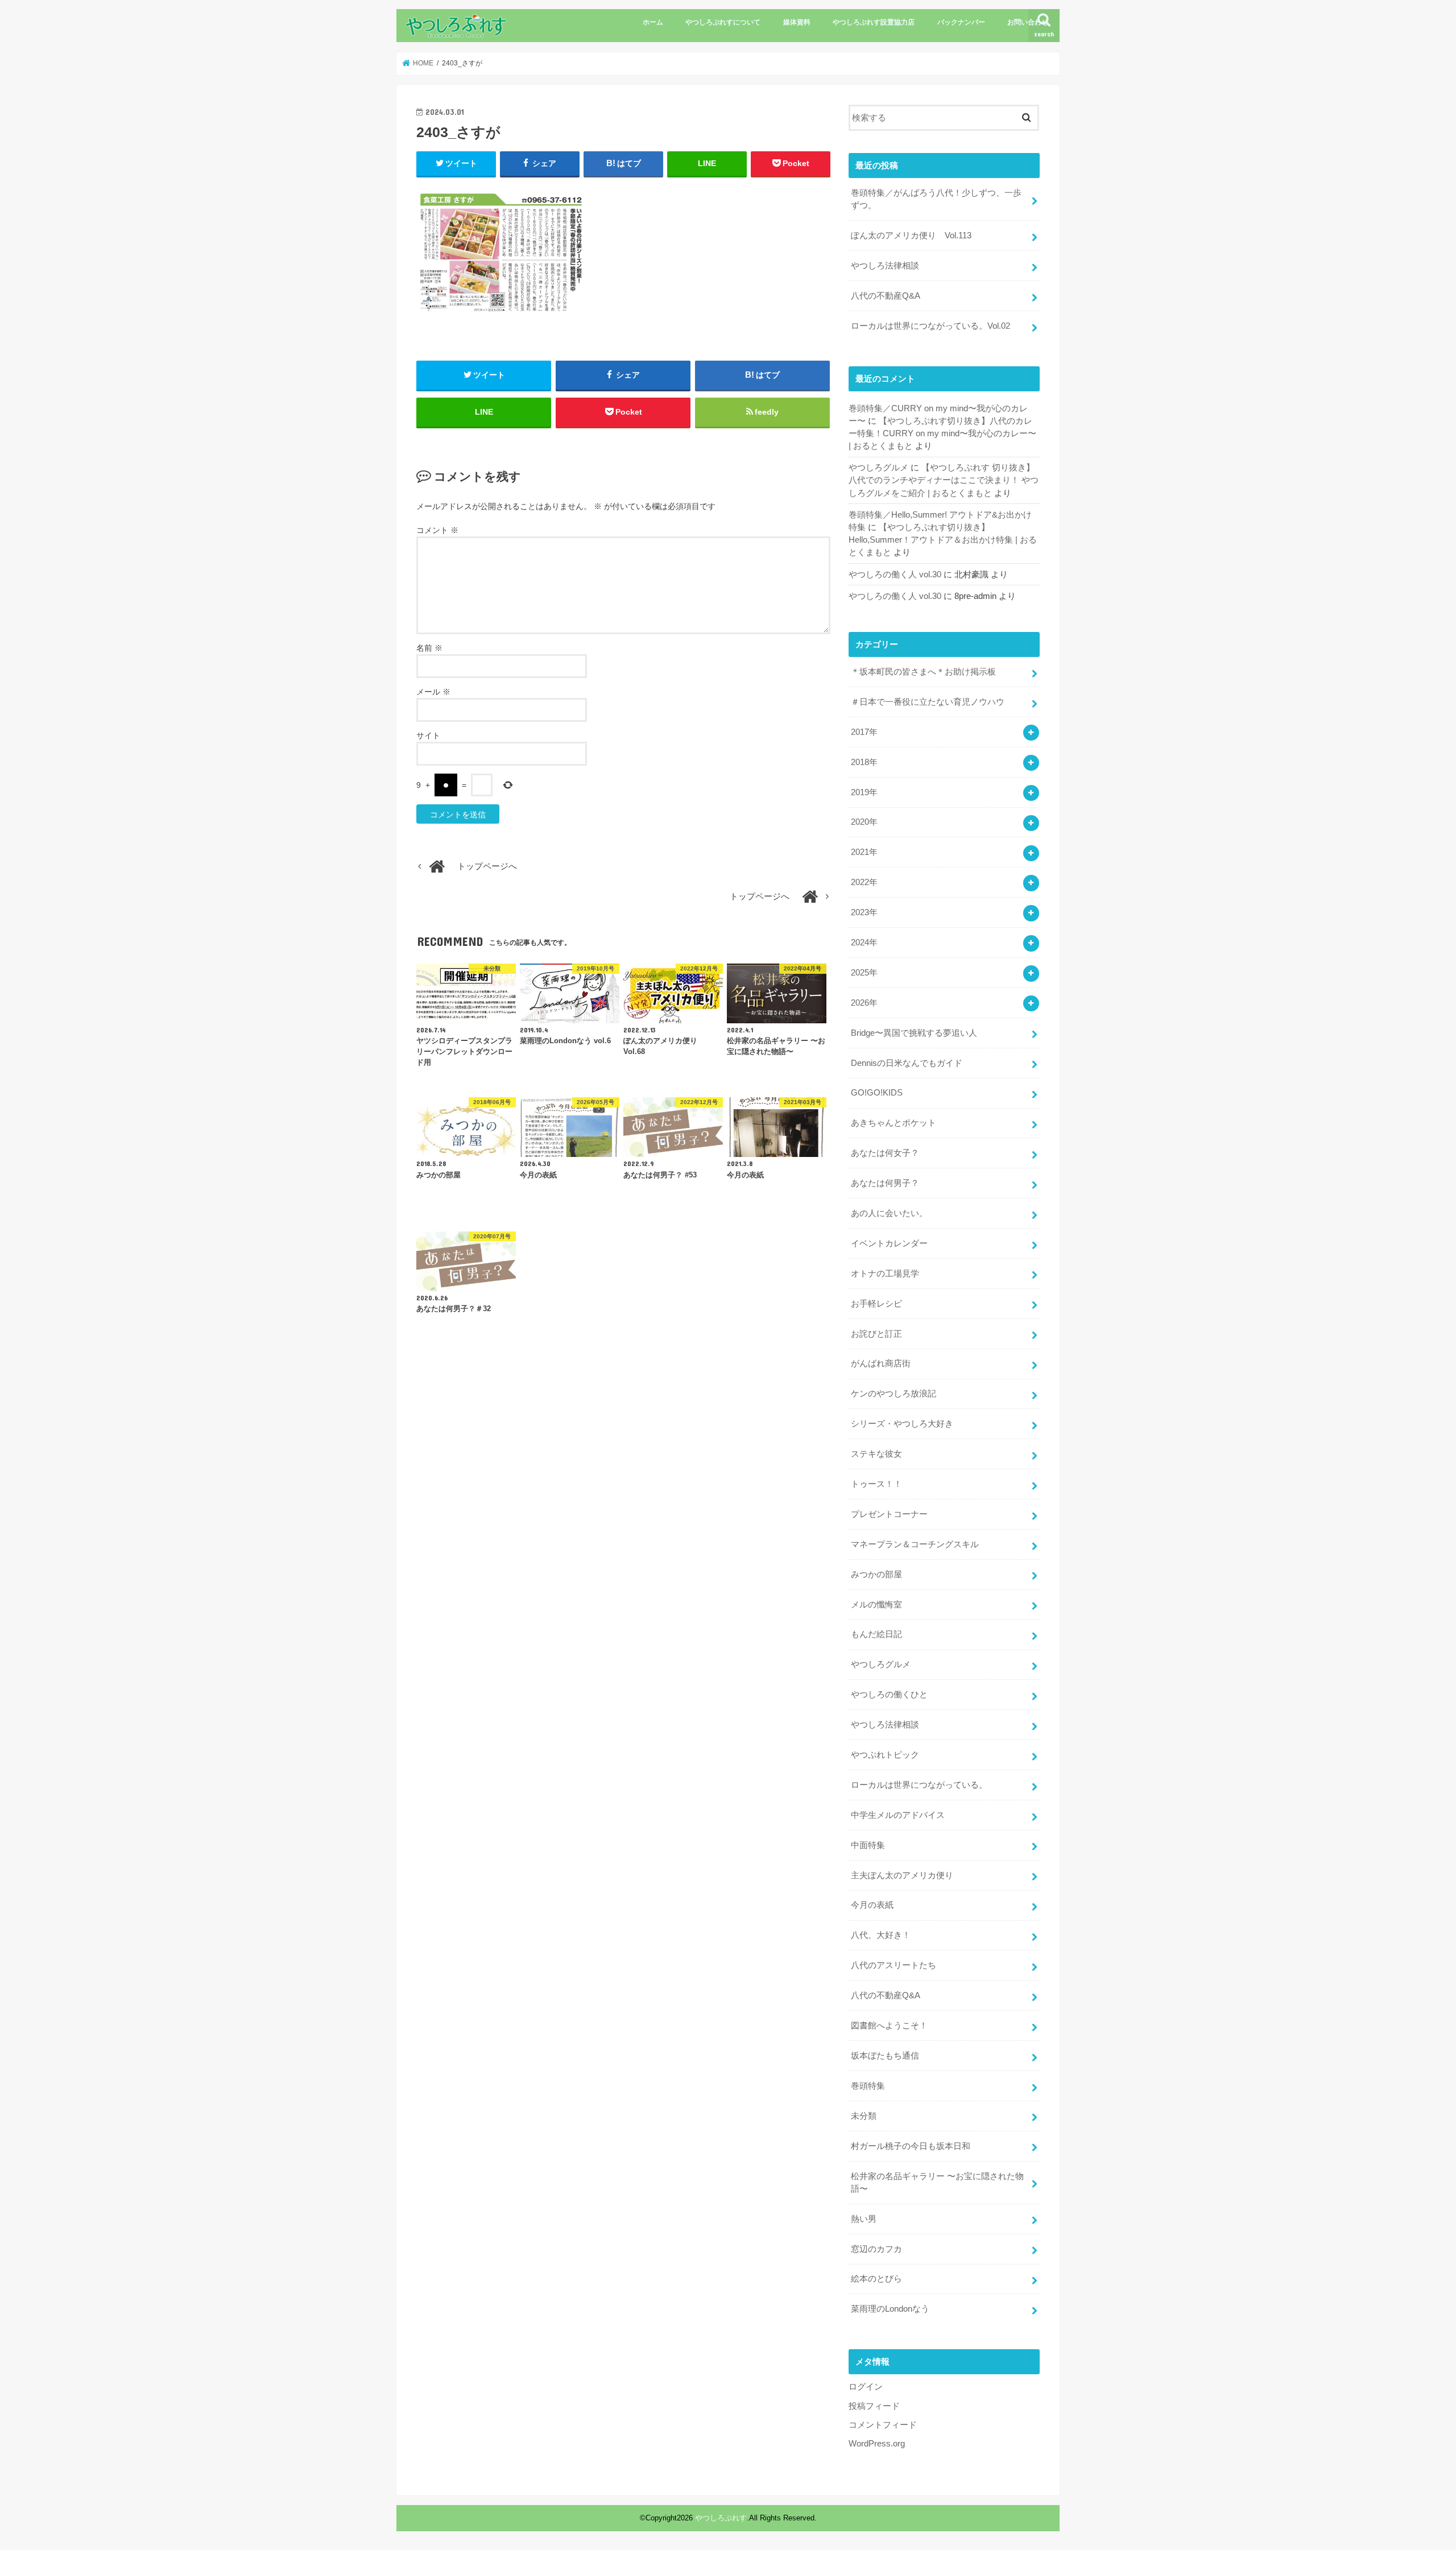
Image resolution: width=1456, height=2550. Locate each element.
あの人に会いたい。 (889, 1213)
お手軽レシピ (876, 1304)
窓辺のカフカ (876, 2249)
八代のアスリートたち (894, 1965)
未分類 (864, 2116)
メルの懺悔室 (876, 1605)
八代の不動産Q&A (886, 296)
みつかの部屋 (876, 1574)
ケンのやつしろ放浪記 (894, 1394)
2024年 (864, 943)
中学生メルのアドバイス (898, 1815)
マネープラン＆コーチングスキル (915, 1544)
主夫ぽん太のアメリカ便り (902, 1875)
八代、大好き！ (881, 1935)
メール (433, 692)
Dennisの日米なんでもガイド (907, 1063)
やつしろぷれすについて (723, 22)
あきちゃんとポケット (894, 1123)
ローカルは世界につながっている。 (919, 1785)
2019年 (864, 792)
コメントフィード (883, 2425)
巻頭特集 (868, 2086)
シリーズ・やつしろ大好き (902, 1424)
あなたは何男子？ (885, 1183)
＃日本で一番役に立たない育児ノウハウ (928, 702)
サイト (428, 735)
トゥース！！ (876, 1484)
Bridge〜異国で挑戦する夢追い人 (914, 1033)
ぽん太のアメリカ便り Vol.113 (911, 235)
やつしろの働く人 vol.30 (895, 575)
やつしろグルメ (878, 468)
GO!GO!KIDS (877, 1093)
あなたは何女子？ (885, 1153)
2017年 (864, 732)
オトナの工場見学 (885, 1274)
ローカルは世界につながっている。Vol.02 (930, 326)
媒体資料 (797, 22)
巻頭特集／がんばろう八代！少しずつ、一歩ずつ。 (936, 199)
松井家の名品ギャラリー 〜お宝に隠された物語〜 (937, 2183)
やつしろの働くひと (889, 1695)
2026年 (864, 1003)
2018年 (864, 762)
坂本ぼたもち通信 (885, 2056)
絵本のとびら (876, 2279)
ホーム (653, 22)
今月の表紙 (872, 1905)
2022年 (864, 882)
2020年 (864, 822)
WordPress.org (877, 2444)
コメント (437, 530)
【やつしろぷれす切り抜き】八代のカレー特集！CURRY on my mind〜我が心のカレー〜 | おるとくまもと (942, 433)
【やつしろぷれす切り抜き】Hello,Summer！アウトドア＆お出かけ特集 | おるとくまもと (943, 540)
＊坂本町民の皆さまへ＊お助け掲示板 (923, 672)
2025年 (864, 973)
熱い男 (864, 2219)
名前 (429, 648)
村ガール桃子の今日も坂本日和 (911, 2146)
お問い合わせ (1028, 22)
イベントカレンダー (889, 1243)
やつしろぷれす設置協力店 (874, 22)
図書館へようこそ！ (889, 2026)
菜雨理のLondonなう (890, 2309)
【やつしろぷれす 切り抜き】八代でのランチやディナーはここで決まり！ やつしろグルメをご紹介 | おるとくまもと (944, 480)
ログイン (866, 2387)
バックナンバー (961, 22)
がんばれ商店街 (881, 1363)
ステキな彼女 (876, 1454)
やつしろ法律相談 (885, 266)
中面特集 (868, 1845)
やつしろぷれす (721, 2518)
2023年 (864, 912)
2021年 (864, 852)
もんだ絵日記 (876, 1634)
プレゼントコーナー (889, 1514)
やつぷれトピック (885, 1755)
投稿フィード (874, 2406)
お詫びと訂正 (876, 1334)
